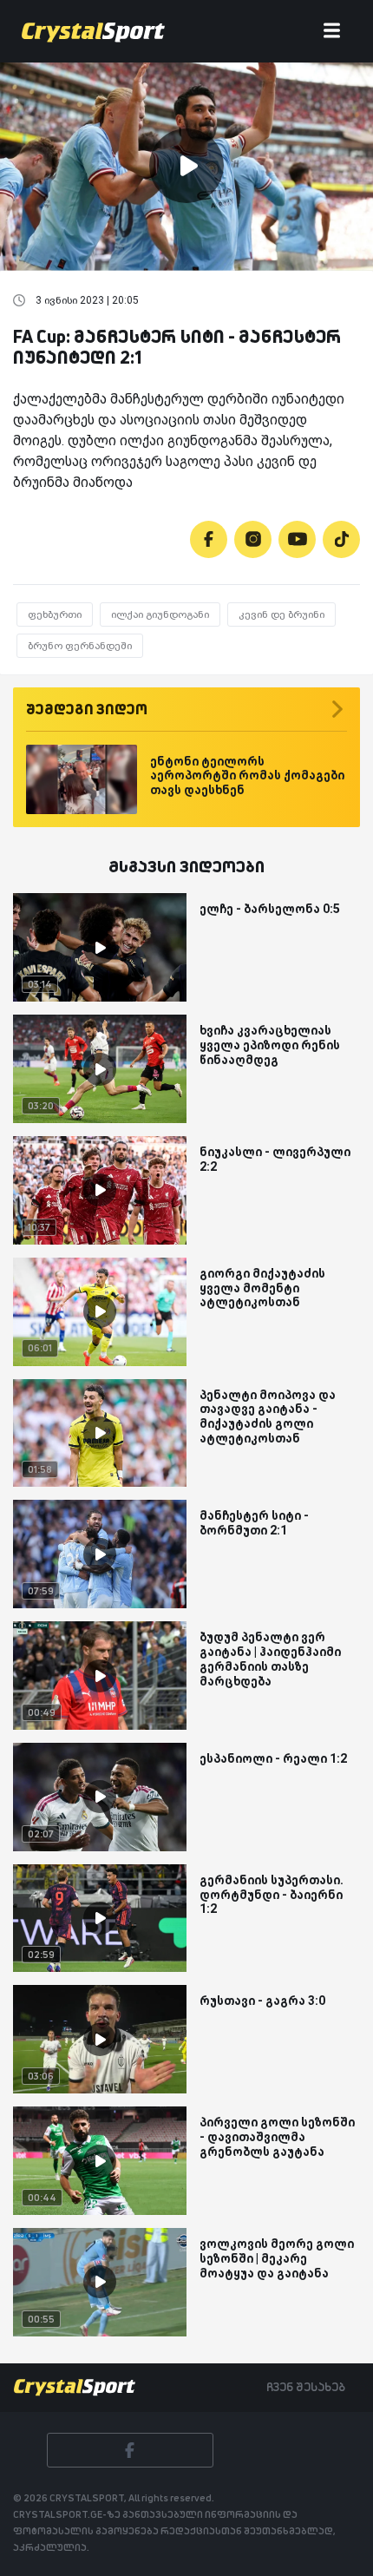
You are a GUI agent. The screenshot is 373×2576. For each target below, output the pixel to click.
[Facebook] (209, 539)
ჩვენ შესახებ (306, 2387)
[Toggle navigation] (332, 32)
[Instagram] (253, 539)
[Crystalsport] (93, 31)
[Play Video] (186, 166)
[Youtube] (297, 539)
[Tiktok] (341, 539)
